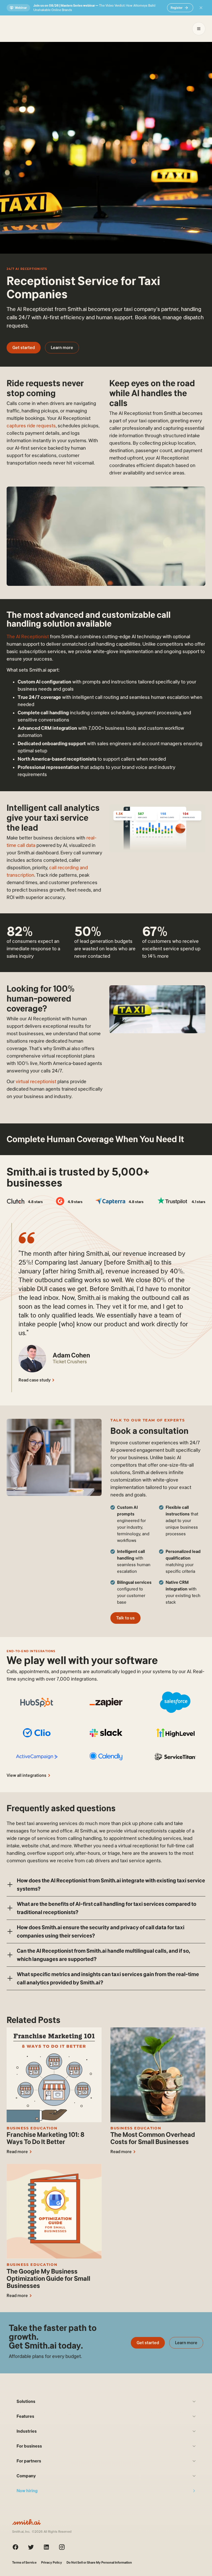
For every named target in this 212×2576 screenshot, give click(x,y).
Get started (24, 348)
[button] (106, 1885)
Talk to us (125, 1618)
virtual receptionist (36, 1082)
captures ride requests (31, 426)
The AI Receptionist (28, 637)
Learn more (62, 348)
